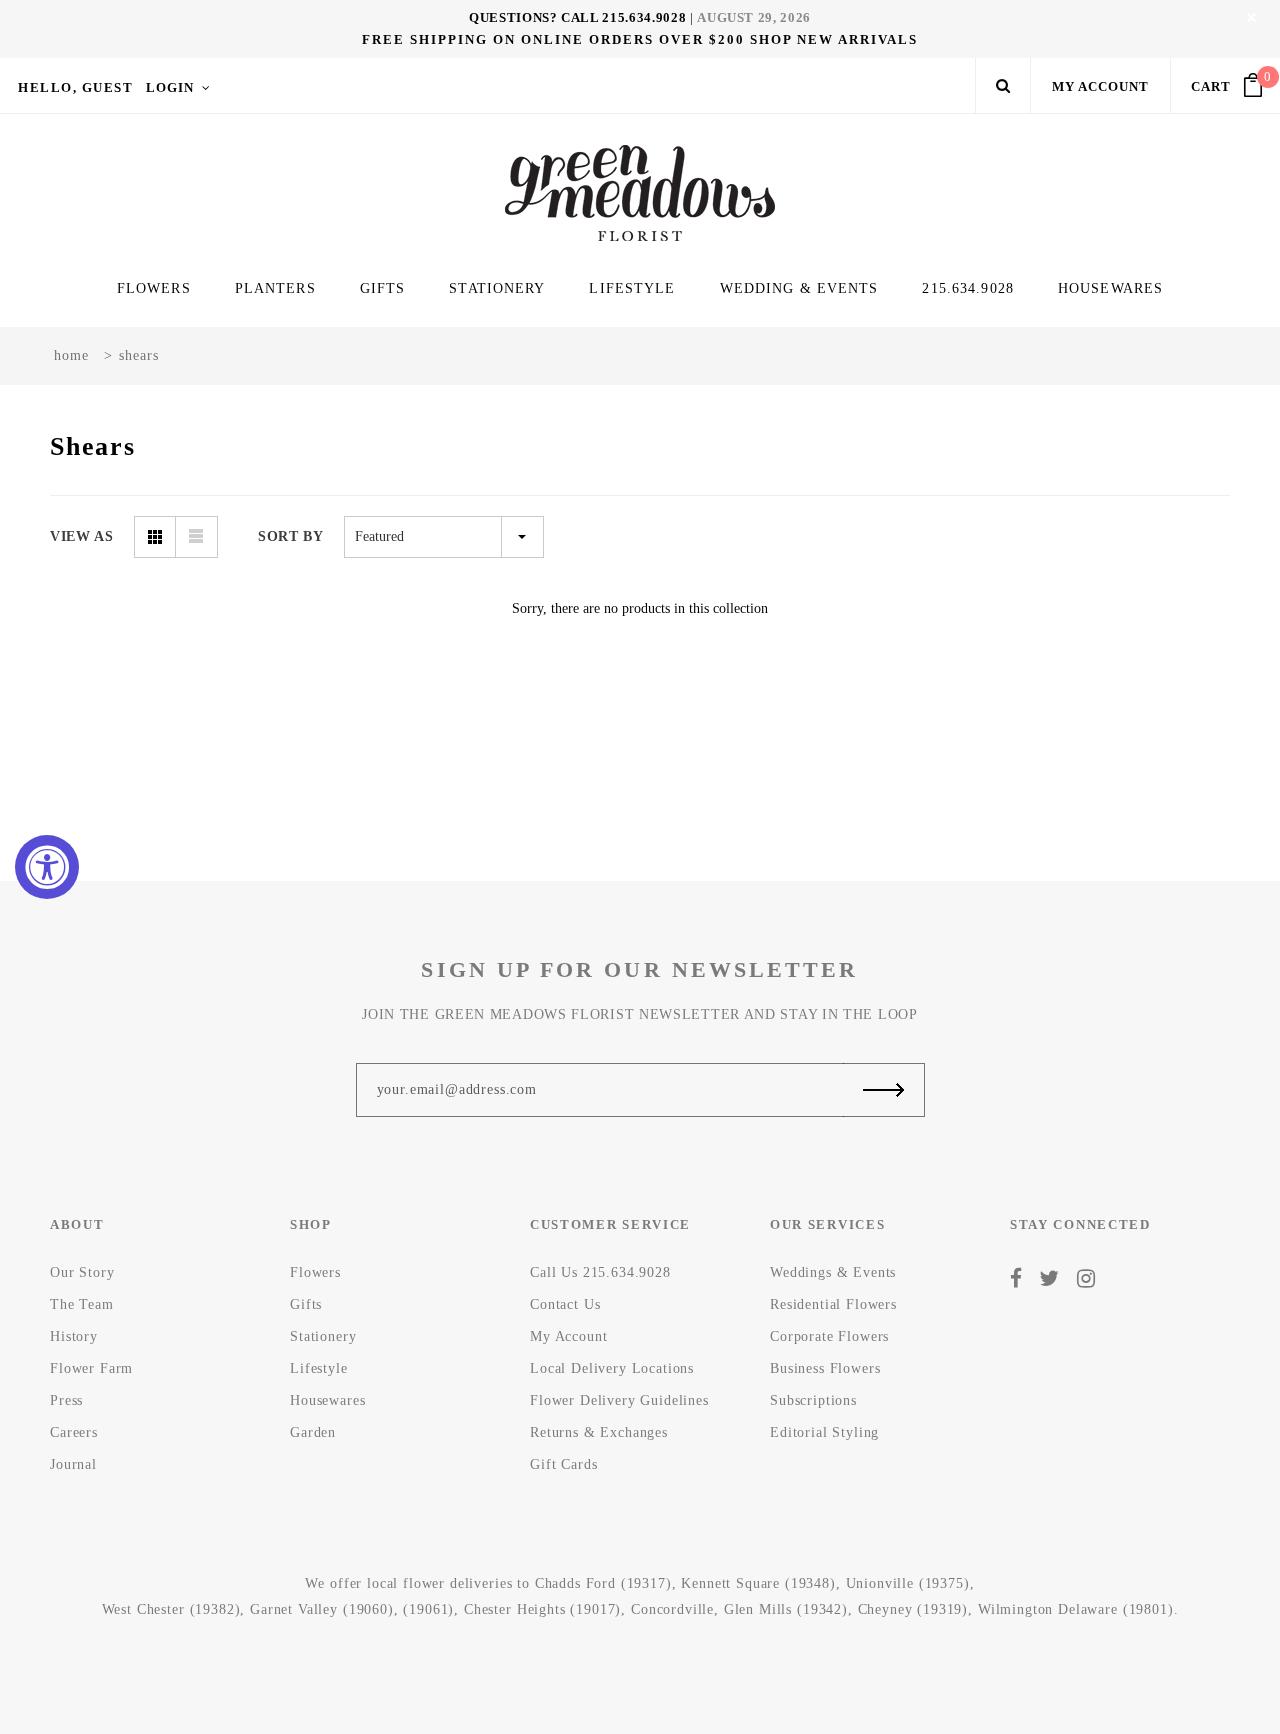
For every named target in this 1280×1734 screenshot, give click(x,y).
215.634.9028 (644, 17)
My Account (1100, 86)
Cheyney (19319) (913, 1609)
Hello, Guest (75, 87)
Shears (139, 355)
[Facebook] (1016, 1279)
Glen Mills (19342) (786, 1609)
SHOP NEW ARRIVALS (834, 39)
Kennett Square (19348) (758, 1583)
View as (82, 536)
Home (71, 355)
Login (170, 87)
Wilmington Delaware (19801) (1076, 1609)
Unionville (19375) (908, 1583)
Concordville (672, 1609)
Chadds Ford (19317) (603, 1583)
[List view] (197, 537)
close (1251, 17)
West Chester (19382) (171, 1609)
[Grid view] (155, 537)
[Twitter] (1049, 1279)
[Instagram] (1086, 1279)
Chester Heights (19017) (542, 1609)
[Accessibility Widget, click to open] (47, 867)
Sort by (291, 536)
